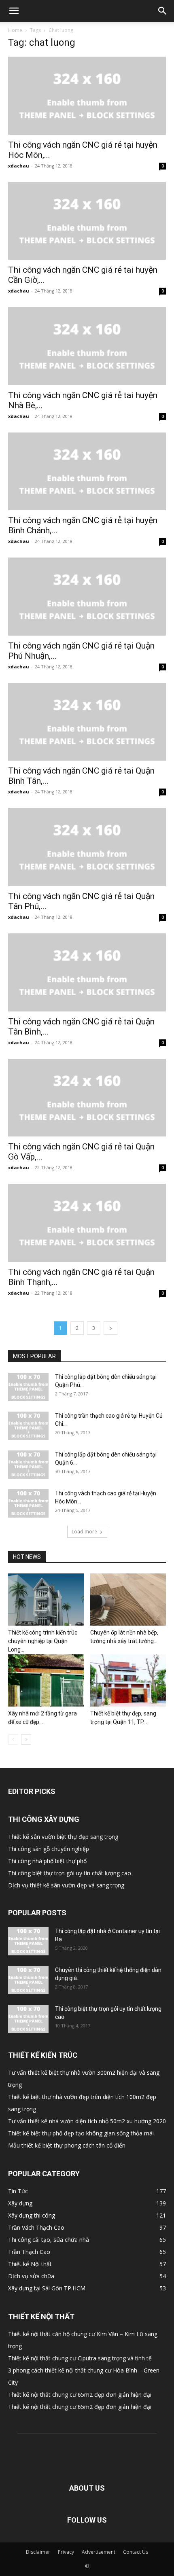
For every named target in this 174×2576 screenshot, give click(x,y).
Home (15, 30)
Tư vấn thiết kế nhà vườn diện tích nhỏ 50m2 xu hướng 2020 (87, 2121)
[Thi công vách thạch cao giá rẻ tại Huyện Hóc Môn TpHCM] (28, 1503)
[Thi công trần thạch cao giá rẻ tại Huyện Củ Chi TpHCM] (28, 1426)
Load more (84, 1532)
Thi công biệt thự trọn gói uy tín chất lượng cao (70, 1873)
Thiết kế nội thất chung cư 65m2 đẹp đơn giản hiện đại (80, 2395)
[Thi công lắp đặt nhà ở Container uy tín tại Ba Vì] (28, 1941)
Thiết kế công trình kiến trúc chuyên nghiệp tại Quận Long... (43, 1641)
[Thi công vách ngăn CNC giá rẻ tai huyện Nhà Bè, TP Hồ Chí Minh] (87, 346)
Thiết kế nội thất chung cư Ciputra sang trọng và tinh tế (80, 2358)
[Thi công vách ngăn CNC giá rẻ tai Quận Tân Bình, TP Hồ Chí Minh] (87, 972)
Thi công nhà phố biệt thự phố (47, 1861)
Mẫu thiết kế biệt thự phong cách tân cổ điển (67, 2145)
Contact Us (136, 2552)
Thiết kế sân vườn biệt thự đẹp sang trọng (63, 1837)
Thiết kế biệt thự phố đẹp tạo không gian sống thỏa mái (81, 2133)
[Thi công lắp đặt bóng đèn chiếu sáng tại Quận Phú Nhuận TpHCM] (28, 1387)
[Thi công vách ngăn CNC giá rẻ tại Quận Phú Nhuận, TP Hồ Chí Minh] (87, 597)
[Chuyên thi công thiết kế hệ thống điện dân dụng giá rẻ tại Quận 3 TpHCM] (28, 1980)
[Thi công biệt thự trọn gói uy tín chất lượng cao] (28, 2019)
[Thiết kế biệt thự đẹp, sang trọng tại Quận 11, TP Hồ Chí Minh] (128, 1680)
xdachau (19, 166)
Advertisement (99, 2552)
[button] (14, 11)
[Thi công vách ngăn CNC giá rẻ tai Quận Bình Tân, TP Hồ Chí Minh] (87, 722)
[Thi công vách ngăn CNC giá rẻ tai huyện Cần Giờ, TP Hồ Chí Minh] (87, 221)
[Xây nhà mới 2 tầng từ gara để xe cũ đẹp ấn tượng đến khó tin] (46, 1680)
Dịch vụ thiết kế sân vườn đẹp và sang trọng (66, 1885)
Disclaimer (38, 2552)
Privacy (66, 2552)
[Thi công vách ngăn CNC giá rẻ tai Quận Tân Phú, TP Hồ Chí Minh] (87, 847)
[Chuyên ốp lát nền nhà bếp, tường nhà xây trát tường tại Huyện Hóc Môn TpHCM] (128, 1600)
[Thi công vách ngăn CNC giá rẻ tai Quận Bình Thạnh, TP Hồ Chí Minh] (87, 1223)
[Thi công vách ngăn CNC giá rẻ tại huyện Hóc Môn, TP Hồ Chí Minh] (87, 96)
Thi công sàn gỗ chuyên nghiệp (49, 1849)
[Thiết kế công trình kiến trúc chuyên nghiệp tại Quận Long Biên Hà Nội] (46, 1600)
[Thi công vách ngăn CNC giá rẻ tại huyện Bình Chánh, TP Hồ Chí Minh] (87, 472)
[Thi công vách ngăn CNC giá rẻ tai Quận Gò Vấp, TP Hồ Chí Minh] (87, 1098)
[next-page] (110, 1328)
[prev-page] (13, 1740)
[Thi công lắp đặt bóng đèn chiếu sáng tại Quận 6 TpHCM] (28, 1465)
